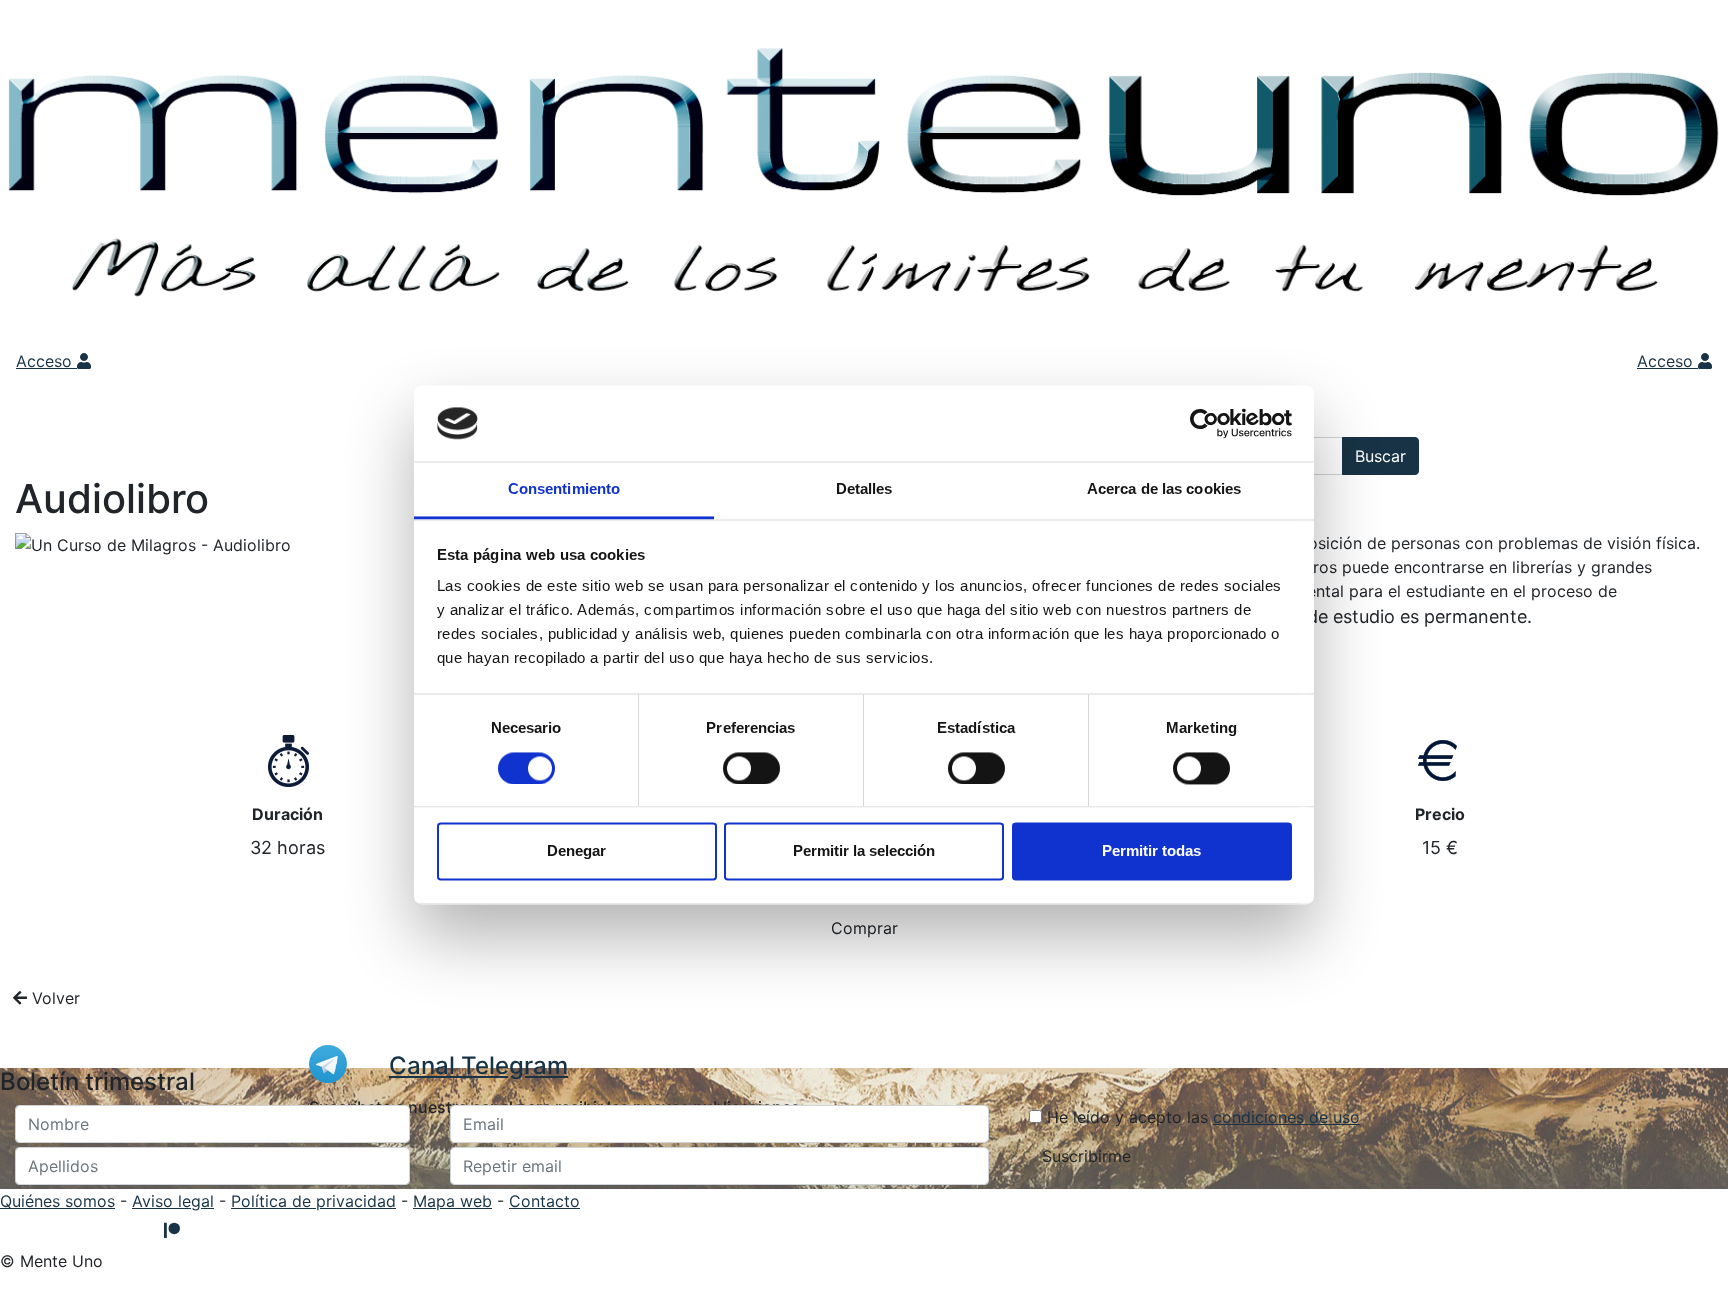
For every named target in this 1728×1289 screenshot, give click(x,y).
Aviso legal (173, 1201)
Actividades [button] (465, 361)
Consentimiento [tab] (564, 489)
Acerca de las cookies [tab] (1164, 489)
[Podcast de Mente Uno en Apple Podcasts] (203, 1230)
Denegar (576, 851)
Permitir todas (1151, 851)
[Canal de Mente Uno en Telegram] (141, 1230)
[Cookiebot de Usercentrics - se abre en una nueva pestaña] (1204, 423)
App (806, 361)
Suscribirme (1086, 1156)
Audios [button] (379, 361)
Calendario (734, 361)
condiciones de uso (1286, 1117)
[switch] (751, 768)
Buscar (1380, 456)
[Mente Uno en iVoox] (18, 1230)
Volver (53, 998)
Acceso (46, 361)
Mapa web (452, 1201)
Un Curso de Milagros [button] (240, 361)
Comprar (864, 928)
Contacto (544, 1201)
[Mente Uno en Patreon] (172, 1230)
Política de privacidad (313, 1201)
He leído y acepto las (1201, 1117)
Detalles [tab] (864, 489)
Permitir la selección (864, 851)
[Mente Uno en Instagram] (100, 1230)
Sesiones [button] (559, 361)
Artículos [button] (643, 361)
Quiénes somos (57, 1201)
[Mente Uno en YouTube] (59, 1230)
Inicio (119, 361)
